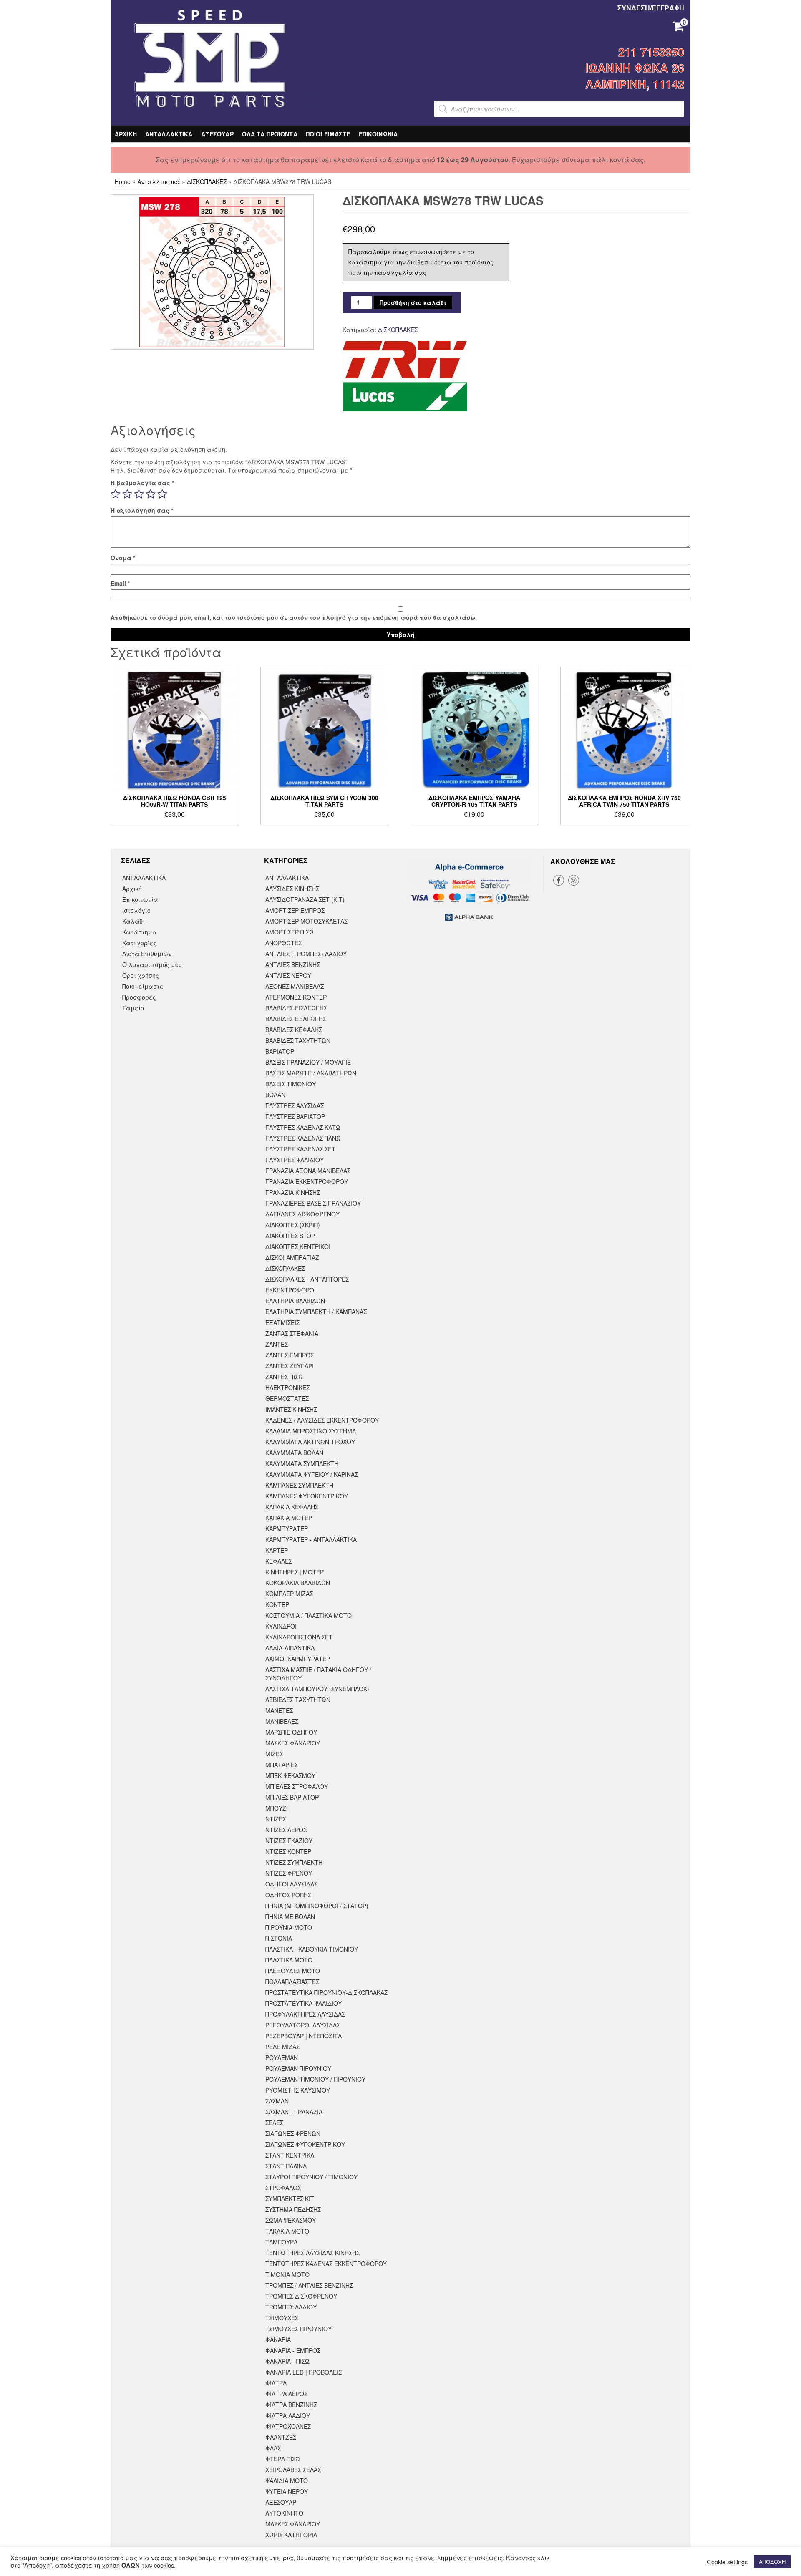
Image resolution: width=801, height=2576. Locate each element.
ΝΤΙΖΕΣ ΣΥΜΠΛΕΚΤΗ (294, 1862)
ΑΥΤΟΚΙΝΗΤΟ (284, 2513)
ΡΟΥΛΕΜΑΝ (282, 2057)
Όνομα (123, 558)
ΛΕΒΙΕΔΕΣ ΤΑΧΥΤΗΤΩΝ (298, 1700)
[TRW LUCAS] (405, 376)
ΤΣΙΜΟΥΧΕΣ (282, 2318)
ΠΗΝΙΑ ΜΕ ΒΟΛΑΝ (290, 1916)
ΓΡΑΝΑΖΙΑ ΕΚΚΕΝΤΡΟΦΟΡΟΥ (307, 1181)
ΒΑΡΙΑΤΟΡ (280, 1051)
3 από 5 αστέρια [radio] (139, 494)
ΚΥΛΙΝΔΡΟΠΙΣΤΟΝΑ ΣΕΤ (299, 1637)
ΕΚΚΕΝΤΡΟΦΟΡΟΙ (291, 1290)
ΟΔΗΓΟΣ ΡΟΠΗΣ (288, 1895)
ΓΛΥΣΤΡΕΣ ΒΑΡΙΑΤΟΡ (295, 1116)
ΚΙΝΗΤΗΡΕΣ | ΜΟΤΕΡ (295, 1572)
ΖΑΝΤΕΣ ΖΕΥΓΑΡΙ (290, 1366)
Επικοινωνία (140, 899)
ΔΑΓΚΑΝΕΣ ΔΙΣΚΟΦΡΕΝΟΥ (302, 1214)
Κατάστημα (140, 932)
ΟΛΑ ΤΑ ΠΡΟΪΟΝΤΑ (270, 134)
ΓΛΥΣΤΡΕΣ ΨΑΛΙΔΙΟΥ (295, 1160)
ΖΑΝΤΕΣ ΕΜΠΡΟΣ (290, 1355)
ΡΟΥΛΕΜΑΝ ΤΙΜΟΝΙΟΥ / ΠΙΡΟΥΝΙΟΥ (315, 2079)
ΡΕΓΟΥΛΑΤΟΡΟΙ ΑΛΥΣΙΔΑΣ (303, 2025)
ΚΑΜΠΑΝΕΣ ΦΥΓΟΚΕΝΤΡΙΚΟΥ (307, 1496)
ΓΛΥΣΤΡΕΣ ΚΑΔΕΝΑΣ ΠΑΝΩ (303, 1138)
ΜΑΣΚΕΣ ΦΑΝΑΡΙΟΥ (293, 1743)
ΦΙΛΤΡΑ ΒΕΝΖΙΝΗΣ (291, 2405)
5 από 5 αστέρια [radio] (162, 494)
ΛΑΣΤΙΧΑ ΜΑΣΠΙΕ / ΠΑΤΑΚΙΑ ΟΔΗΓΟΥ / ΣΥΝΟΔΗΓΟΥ (318, 1674)
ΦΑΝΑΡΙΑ (278, 2339)
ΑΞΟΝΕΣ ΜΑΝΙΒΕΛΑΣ (295, 986)
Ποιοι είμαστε (143, 986)
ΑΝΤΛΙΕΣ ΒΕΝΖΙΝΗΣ (293, 964)
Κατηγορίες (140, 943)
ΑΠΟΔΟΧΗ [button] (772, 2562)
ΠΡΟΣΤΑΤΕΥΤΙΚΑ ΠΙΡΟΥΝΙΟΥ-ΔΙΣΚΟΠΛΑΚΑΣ (326, 1992)
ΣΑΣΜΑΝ (277, 2101)
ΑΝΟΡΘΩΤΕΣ (283, 943)
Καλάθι (133, 921)
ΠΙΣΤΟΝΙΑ (279, 1938)
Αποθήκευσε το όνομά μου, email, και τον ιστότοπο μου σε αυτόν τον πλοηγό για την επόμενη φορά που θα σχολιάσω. (294, 617)
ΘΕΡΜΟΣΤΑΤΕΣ (287, 1398)
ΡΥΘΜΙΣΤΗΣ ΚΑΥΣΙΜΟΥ (298, 2090)
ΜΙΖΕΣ (274, 1754)
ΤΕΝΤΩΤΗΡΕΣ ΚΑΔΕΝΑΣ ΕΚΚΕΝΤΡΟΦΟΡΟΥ (326, 2264)
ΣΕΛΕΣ (274, 2123)
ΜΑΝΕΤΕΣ (279, 1710)
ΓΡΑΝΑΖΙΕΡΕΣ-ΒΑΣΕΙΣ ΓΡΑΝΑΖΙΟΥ (313, 1203)
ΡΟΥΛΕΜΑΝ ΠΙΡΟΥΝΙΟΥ (298, 2068)
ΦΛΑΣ (273, 2448)
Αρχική (132, 889)
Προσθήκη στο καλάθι (413, 302)
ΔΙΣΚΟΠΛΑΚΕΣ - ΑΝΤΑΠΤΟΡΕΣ (307, 1279)
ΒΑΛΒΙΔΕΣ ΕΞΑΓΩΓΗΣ (296, 1019)
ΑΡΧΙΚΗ (126, 134)
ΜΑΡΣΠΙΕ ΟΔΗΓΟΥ (291, 1732)
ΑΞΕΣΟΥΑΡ (217, 134)
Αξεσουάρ (281, 2502)
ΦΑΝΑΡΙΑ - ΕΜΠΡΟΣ (293, 2350)
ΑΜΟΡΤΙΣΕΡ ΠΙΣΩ (290, 932)
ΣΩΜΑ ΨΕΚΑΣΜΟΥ (291, 2220)
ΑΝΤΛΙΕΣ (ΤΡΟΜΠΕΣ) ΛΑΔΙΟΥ (306, 954)
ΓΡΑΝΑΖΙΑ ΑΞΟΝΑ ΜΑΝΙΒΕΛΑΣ (308, 1171)
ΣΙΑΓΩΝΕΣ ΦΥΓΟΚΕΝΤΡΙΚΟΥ (305, 2144)
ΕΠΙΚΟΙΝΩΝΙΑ (378, 134)
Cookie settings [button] (727, 2562)
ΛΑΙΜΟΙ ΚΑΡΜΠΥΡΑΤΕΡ (298, 1659)
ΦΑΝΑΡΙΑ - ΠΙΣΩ (287, 2361)
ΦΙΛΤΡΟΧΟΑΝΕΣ (288, 2426)
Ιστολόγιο (136, 910)
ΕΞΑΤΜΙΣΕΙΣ (282, 1322)
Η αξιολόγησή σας (142, 510)
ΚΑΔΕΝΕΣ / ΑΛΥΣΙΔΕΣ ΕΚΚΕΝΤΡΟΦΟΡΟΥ (322, 1420)
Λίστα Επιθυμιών (147, 954)
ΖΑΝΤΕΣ (277, 1344)
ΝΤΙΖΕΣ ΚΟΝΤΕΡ (288, 1851)
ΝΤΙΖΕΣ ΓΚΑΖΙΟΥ (289, 1841)
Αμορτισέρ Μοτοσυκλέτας (306, 921)
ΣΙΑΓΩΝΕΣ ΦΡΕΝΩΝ (293, 2133)
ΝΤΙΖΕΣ (276, 1819)
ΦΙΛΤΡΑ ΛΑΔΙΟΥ (288, 2415)
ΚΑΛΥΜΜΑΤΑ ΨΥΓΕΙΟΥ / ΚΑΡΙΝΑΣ (312, 1474)
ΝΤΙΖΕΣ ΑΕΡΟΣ (286, 1830)
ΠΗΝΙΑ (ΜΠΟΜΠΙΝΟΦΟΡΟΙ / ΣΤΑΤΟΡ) (317, 1906)
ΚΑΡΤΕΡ (277, 1550)
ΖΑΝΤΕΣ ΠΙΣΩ (284, 1377)
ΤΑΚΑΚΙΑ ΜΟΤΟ (287, 2231)
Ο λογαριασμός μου (152, 964)
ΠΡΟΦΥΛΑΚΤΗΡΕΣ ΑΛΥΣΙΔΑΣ (305, 2014)
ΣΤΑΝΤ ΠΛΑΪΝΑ (286, 2166)
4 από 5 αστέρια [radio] (151, 494)
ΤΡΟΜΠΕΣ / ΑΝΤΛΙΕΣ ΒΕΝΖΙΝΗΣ (309, 2285)
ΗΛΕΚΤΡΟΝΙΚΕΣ (287, 1387)
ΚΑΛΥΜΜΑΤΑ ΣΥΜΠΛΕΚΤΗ (302, 1463)
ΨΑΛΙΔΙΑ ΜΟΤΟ (287, 2480)
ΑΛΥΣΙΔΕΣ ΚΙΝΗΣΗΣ (292, 889)
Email (120, 583)
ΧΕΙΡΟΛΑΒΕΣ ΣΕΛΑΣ (293, 2470)
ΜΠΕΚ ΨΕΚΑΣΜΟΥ (290, 1775)
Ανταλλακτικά (159, 181)
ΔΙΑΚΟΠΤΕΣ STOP (290, 1236)
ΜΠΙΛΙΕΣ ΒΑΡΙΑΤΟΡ (292, 1797)
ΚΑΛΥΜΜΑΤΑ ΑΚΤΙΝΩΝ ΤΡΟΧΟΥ (310, 1442)
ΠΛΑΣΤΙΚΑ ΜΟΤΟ (289, 1960)
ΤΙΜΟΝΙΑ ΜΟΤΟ (287, 2274)
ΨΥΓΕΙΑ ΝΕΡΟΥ (287, 2491)
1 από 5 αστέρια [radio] (116, 494)
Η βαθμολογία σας (142, 483)
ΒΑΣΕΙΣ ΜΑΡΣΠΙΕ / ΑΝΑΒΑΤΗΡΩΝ (311, 1073)
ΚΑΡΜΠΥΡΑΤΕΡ (287, 1528)
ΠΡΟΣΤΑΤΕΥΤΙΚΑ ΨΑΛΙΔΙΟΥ (304, 2003)
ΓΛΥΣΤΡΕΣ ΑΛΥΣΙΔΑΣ (295, 1105)
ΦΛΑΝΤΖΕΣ (281, 2437)
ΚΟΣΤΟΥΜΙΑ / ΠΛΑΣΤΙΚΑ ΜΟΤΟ (309, 1615)
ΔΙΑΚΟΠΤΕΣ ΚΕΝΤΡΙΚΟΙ (298, 1246)
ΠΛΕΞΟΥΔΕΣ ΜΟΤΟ (293, 1971)
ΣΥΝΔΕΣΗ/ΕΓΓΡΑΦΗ (651, 8)
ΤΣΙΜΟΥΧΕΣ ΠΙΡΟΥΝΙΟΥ (298, 2329)
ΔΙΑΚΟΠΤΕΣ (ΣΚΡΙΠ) (293, 1225)
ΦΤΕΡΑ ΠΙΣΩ (283, 2459)
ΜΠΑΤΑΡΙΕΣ (282, 1765)
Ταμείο (133, 1008)
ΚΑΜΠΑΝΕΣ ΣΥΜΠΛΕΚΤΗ (299, 1485)
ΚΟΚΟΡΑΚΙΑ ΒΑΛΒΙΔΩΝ (298, 1583)
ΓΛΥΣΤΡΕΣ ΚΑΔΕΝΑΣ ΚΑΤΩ (303, 1127)
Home (123, 181)
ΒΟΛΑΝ (275, 1095)
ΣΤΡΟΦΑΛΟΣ (283, 2188)
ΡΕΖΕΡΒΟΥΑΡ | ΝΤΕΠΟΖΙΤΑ (304, 2036)
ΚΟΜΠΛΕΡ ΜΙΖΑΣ (289, 1594)
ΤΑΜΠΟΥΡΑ (281, 2242)
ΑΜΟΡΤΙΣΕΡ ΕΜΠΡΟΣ (295, 910)
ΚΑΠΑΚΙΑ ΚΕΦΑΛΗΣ (292, 1507)
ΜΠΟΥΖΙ (277, 1808)
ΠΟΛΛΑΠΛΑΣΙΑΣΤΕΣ (292, 1982)
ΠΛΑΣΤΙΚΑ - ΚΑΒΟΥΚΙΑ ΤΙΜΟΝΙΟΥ (312, 1949)
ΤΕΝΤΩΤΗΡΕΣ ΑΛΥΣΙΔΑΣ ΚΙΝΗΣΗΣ (312, 2253)
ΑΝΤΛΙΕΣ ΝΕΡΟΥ (288, 975)
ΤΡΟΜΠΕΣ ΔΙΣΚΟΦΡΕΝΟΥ (301, 2296)
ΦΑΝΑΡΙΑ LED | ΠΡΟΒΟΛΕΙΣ (304, 2372)
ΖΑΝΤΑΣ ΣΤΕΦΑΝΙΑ (292, 1333)
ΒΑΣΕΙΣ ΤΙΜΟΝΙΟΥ (291, 1084)
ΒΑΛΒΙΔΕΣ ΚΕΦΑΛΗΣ (294, 1030)
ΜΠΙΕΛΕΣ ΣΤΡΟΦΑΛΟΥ (297, 1786)
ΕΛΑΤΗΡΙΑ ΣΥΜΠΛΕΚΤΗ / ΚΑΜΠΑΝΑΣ (316, 1312)
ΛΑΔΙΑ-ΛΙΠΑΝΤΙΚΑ (290, 1648)
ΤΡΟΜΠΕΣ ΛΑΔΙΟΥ (291, 2307)
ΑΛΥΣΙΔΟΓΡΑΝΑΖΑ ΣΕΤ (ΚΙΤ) (305, 899)
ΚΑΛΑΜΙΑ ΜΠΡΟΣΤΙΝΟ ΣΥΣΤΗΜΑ (311, 1431)
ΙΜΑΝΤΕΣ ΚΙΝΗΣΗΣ (291, 1409)
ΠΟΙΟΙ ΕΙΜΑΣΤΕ (328, 134)
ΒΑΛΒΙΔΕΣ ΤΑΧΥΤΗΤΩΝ (298, 1040)
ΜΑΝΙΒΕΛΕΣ (282, 1721)
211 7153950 (651, 52)
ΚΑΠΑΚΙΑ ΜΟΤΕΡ (289, 1518)
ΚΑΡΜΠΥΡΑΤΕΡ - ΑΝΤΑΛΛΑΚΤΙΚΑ (311, 1539)
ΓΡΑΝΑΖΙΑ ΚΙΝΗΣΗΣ (293, 1192)
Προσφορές (139, 997)
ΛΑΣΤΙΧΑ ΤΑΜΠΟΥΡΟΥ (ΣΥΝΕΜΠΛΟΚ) (317, 1689)
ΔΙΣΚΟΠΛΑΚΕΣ (207, 181)
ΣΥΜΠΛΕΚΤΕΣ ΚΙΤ (290, 2198)
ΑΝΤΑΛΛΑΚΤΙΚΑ (169, 134)
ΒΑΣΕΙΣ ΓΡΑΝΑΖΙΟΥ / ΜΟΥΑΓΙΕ (308, 1062)
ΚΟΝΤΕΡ (277, 1604)
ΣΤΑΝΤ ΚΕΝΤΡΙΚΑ (290, 2155)
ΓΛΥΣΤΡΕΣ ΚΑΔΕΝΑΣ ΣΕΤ (300, 1149)
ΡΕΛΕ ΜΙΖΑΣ (282, 2047)
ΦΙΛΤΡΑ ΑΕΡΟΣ (286, 2394)
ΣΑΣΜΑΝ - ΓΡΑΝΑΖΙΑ (294, 2112)
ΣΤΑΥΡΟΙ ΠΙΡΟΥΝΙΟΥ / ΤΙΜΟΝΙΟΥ (311, 2177)
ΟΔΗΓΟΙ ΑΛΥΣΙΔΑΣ (291, 1884)
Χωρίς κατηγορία (291, 2535)
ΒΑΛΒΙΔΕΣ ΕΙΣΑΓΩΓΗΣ (296, 1008)
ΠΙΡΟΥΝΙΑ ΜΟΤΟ (289, 1927)
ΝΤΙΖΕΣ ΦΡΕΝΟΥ (289, 1873)
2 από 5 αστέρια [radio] (127, 494)
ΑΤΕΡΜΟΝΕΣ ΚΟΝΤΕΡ (296, 997)
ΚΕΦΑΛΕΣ (279, 1561)
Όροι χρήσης (141, 975)
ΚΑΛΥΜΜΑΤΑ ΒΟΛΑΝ (294, 1453)
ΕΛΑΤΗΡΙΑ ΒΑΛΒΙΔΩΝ (295, 1301)
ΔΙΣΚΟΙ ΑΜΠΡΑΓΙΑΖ (292, 1257)
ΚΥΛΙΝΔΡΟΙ (281, 1626)
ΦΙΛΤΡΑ (276, 2383)
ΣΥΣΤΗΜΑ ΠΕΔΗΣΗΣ (293, 2209)
